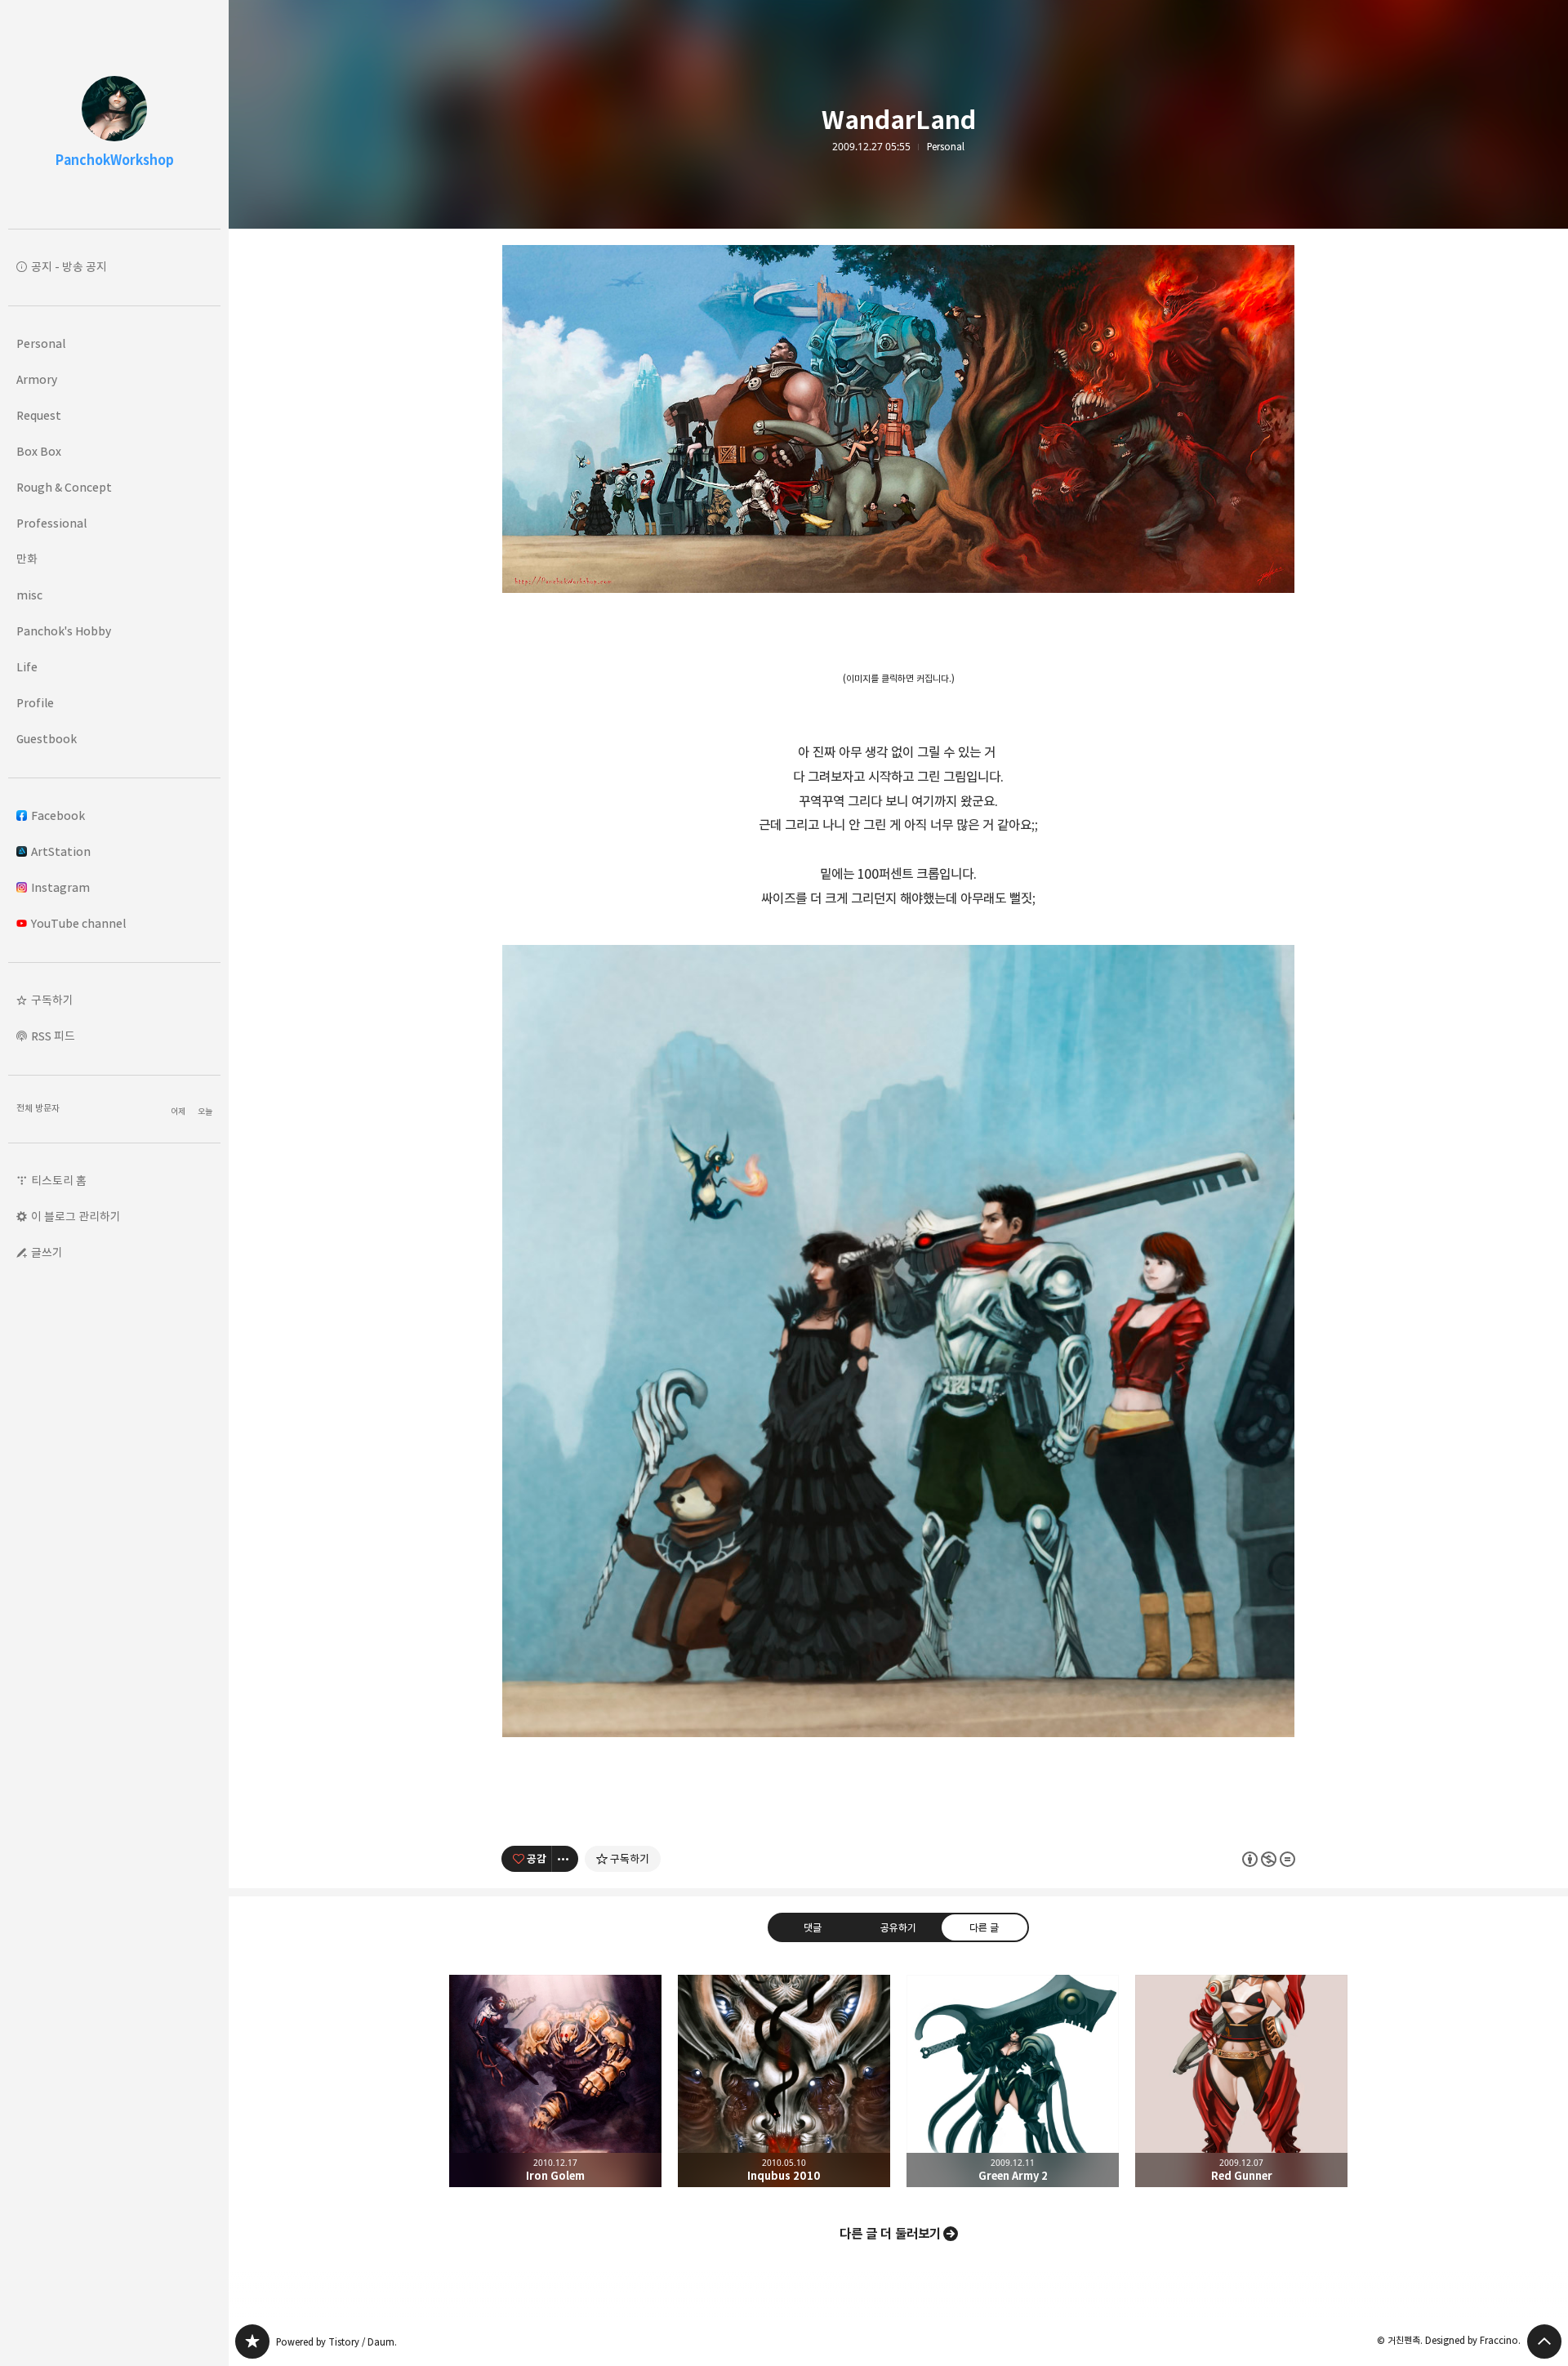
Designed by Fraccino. (1473, 2340)
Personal (946, 147)
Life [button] (27, 667)
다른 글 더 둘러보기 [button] (890, 2234)
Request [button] (39, 415)
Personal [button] (41, 343)
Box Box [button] (39, 451)
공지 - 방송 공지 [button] (69, 267)
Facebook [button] (58, 815)
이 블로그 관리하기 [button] (76, 1216)
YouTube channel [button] (78, 923)
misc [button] (29, 595)
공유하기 (898, 1927)
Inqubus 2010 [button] (784, 2081)
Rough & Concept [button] (64, 487)
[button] (114, 1000)
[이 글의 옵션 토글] (565, 1859)
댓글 (813, 1927)
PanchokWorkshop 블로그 (252, 2341)
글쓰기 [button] (47, 1252)
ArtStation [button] (61, 851)
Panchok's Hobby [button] (64, 631)
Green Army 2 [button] (1013, 2081)
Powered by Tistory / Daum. (336, 2342)
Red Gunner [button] (1241, 2081)
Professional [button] (51, 523)
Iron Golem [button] (555, 2081)
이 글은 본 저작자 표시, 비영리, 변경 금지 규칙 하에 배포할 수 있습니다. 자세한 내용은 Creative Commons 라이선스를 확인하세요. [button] (1269, 1858)
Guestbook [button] (47, 739)
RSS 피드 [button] (53, 1036)
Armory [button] (37, 379)
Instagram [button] (60, 887)
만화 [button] (27, 559)
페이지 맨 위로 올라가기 (1544, 2341)
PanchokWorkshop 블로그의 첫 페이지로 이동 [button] (114, 114)
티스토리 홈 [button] (59, 1181)
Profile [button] (35, 703)
